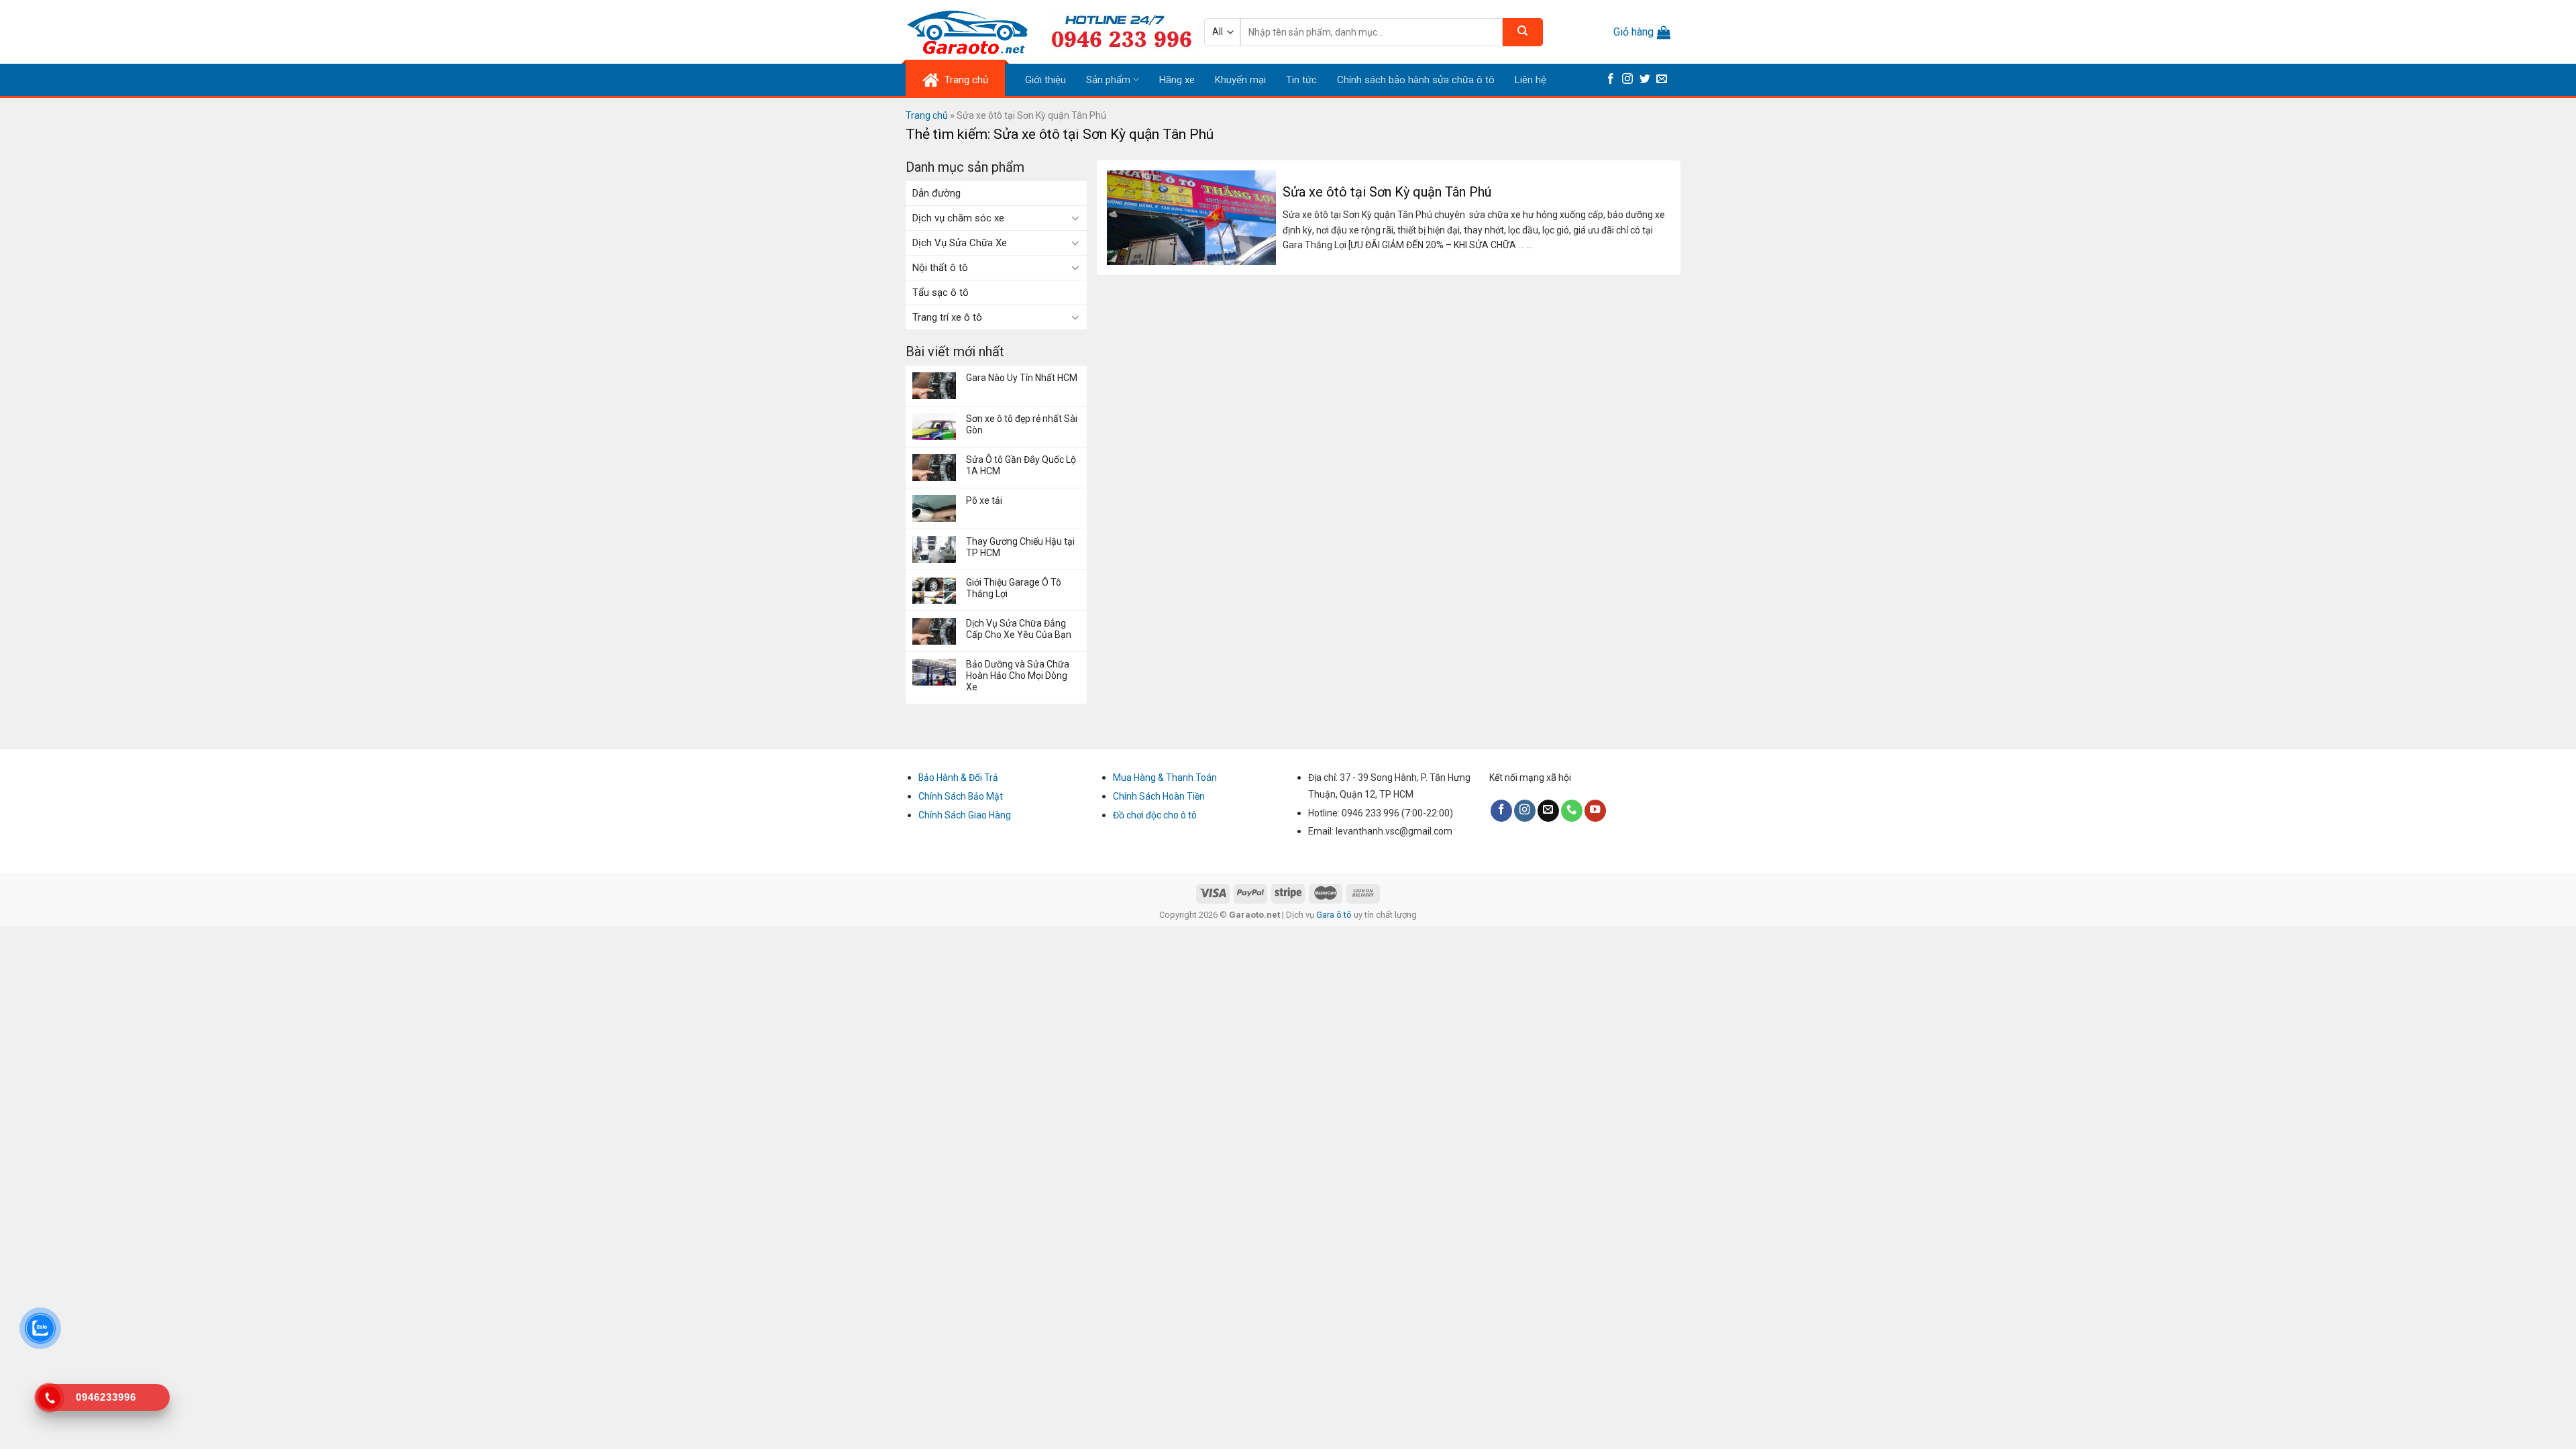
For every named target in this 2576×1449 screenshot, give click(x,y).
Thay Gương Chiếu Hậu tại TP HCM (1020, 547)
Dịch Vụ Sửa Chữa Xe (960, 243)
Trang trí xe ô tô (947, 317)
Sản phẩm (1108, 80)
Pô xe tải (984, 500)
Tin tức (1301, 80)
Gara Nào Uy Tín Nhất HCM (1022, 378)
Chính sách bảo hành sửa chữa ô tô (1416, 80)
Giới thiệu (1045, 80)
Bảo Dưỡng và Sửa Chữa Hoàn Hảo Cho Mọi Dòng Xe (1018, 676)
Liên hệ (1531, 80)
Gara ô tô (1335, 915)
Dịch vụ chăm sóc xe (958, 218)
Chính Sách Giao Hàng (965, 815)
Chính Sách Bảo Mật (961, 796)
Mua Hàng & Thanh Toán (1165, 777)
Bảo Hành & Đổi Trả (958, 777)
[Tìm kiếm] (1523, 32)
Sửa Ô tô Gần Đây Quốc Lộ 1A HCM (1021, 465)
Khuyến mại (1240, 80)
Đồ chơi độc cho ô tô (1155, 815)
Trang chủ (927, 115)
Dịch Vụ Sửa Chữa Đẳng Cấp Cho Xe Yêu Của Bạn (1019, 629)
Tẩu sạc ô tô (941, 292)
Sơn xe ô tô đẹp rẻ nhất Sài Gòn (1022, 424)
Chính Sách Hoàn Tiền (1159, 796)
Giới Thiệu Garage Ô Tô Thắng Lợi (1014, 588)
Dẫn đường (936, 193)
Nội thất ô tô (940, 268)
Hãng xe (1177, 80)
